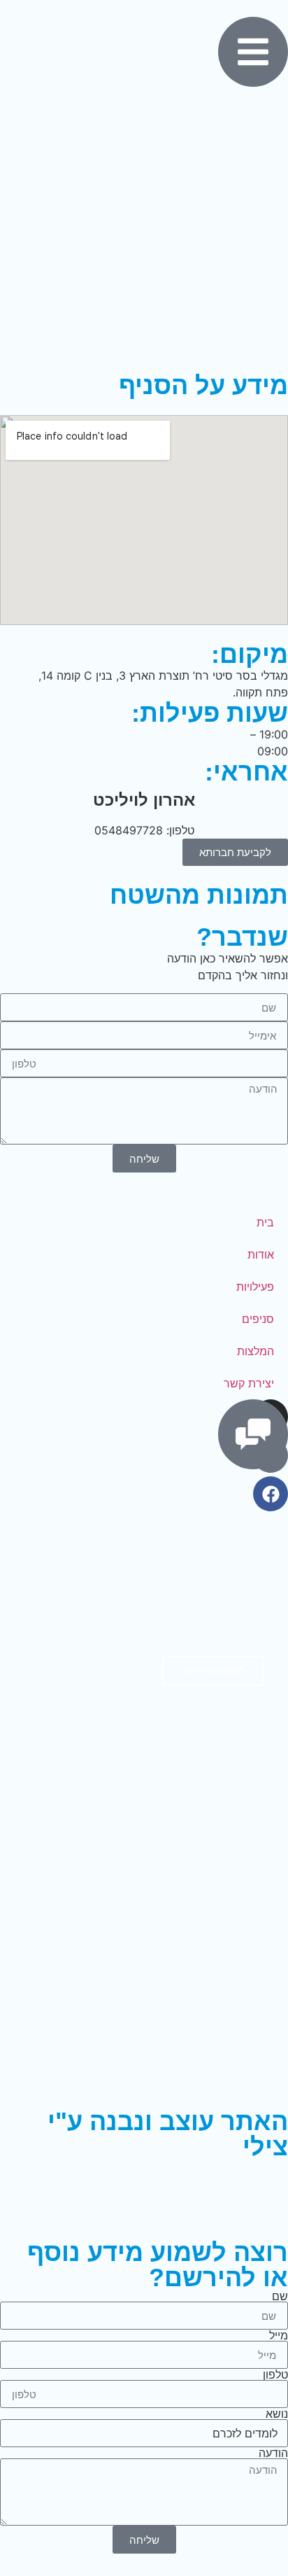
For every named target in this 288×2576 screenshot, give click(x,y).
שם (280, 2296)
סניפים (258, 1319)
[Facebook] (271, 1494)
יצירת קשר (249, 1383)
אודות (261, 1254)
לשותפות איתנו (213, 1671)
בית (265, 1222)
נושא (277, 2414)
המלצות (255, 1351)
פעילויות (255, 1287)
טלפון (275, 2374)
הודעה (273, 2453)
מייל (279, 2335)
